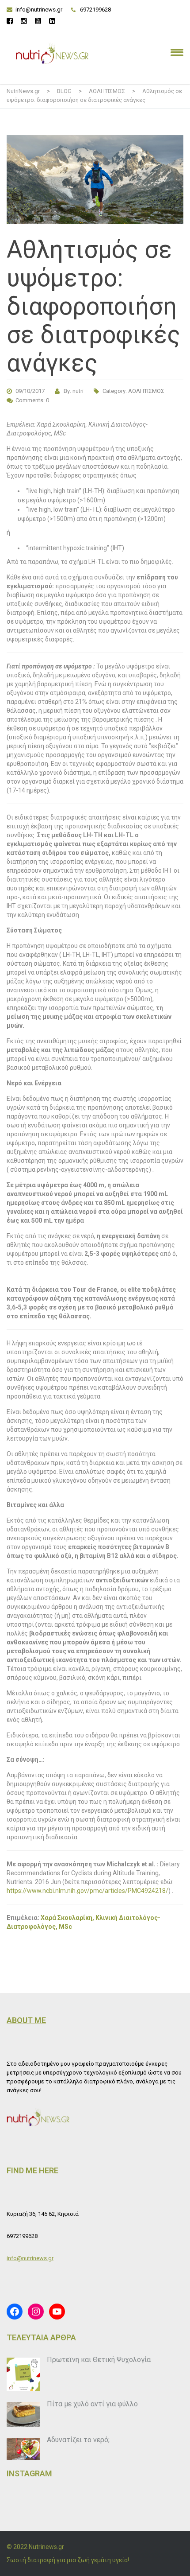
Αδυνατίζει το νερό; (78, 2440)
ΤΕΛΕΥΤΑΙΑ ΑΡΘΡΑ (41, 2337)
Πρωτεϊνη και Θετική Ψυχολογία (99, 2360)
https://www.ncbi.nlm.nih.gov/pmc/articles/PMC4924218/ (87, 1891)
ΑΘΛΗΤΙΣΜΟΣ (146, 391)
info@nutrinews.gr (39, 10)
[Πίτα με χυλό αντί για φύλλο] (23, 2415)
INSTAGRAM (29, 2473)
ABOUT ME (26, 2020)
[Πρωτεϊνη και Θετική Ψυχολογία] (23, 2374)
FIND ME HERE (32, 2170)
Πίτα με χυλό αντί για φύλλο (92, 2404)
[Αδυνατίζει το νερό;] (23, 2449)
